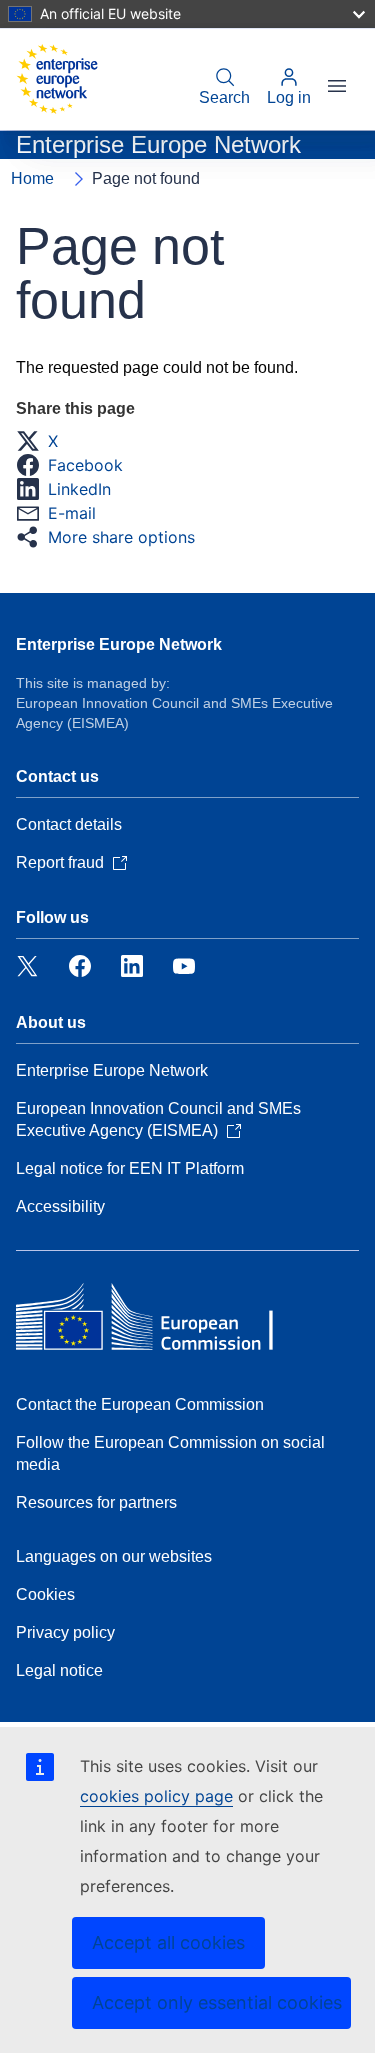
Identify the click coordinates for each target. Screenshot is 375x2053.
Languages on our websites (114, 1556)
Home (32, 178)
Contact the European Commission (140, 1404)
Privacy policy (65, 1632)
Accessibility (60, 1206)
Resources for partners (96, 1502)
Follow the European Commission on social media (170, 1453)
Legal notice (59, 1670)
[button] (43, 441)
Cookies (45, 1594)
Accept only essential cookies (217, 2002)
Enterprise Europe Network (119, 644)
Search (224, 97)
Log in (289, 97)
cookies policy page (156, 1796)
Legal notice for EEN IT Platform (130, 1168)
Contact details (69, 824)
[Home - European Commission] (57, 79)
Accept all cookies (168, 1942)
